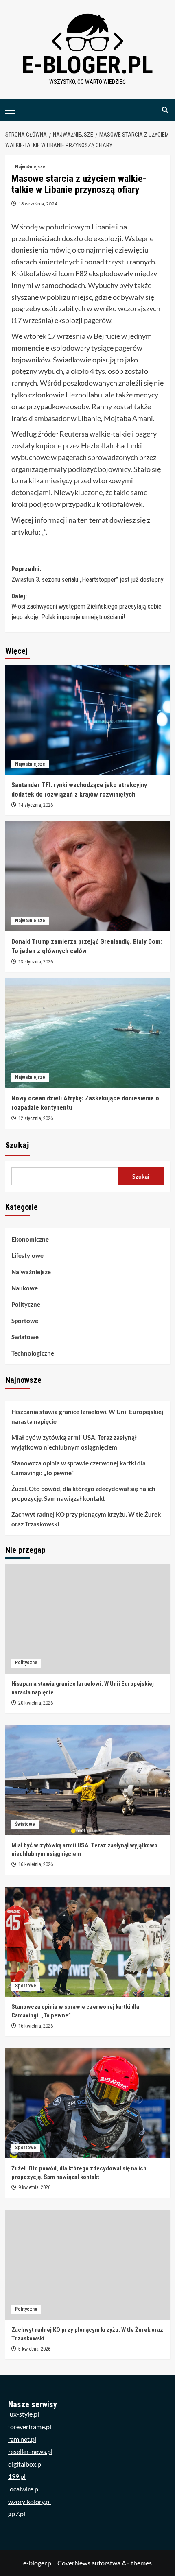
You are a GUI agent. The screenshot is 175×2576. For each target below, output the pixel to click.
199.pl (17, 2476)
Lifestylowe (27, 1255)
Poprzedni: (87, 574)
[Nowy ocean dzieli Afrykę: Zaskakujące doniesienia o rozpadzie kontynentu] (88, 1033)
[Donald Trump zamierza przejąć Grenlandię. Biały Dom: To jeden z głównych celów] (88, 876)
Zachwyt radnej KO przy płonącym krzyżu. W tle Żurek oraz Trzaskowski (86, 1519)
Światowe (25, 1337)
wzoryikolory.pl (30, 2501)
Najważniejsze (30, 167)
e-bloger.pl (87, 65)
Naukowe (25, 1288)
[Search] (165, 110)
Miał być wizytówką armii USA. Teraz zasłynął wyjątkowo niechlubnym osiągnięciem (74, 1442)
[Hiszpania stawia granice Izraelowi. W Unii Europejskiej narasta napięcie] (88, 1619)
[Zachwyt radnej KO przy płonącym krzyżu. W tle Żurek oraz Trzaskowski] (88, 2265)
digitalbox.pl (25, 2464)
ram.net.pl (22, 2439)
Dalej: (86, 607)
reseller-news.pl (30, 2451)
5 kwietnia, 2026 (34, 2349)
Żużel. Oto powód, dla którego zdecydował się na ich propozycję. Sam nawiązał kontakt (83, 1493)
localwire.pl (24, 2489)
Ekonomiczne (30, 1239)
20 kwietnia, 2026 (36, 1703)
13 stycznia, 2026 (36, 962)
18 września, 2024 (38, 204)
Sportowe (25, 1321)
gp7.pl (17, 2514)
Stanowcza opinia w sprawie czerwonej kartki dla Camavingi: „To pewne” (79, 1468)
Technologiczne (33, 1353)
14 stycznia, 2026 (36, 805)
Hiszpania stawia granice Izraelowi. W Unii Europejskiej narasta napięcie (87, 1417)
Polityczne (26, 1304)
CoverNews (74, 2563)
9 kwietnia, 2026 (34, 2187)
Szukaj (17, 1145)
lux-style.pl (24, 2414)
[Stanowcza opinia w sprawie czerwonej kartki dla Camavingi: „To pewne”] (88, 1942)
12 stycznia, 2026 (36, 1118)
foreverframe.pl (30, 2426)
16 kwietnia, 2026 (36, 1864)
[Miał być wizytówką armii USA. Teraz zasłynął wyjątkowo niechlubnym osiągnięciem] (88, 1780)
